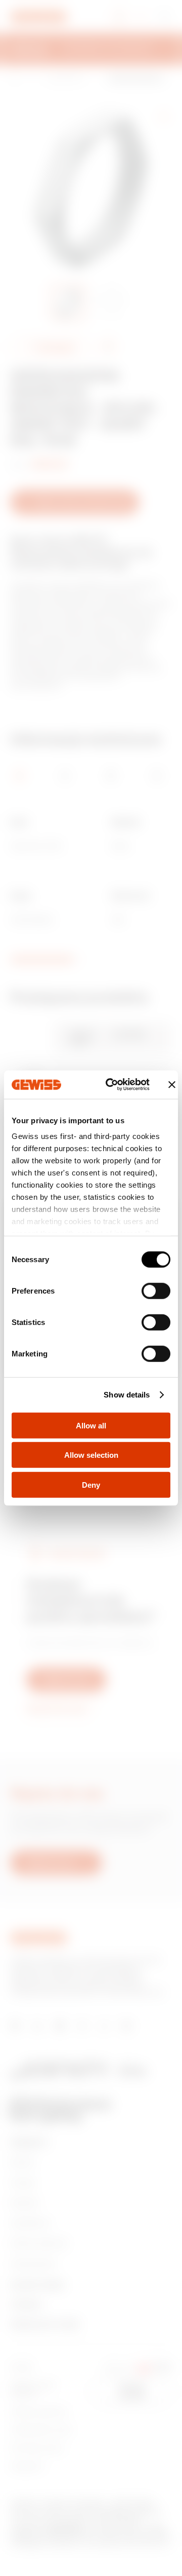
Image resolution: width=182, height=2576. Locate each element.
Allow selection (91, 1455)
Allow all (91, 1425)
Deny (91, 1484)
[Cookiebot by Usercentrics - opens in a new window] (111, 1085)
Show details (127, 1395)
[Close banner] (172, 1085)
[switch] (156, 1291)
